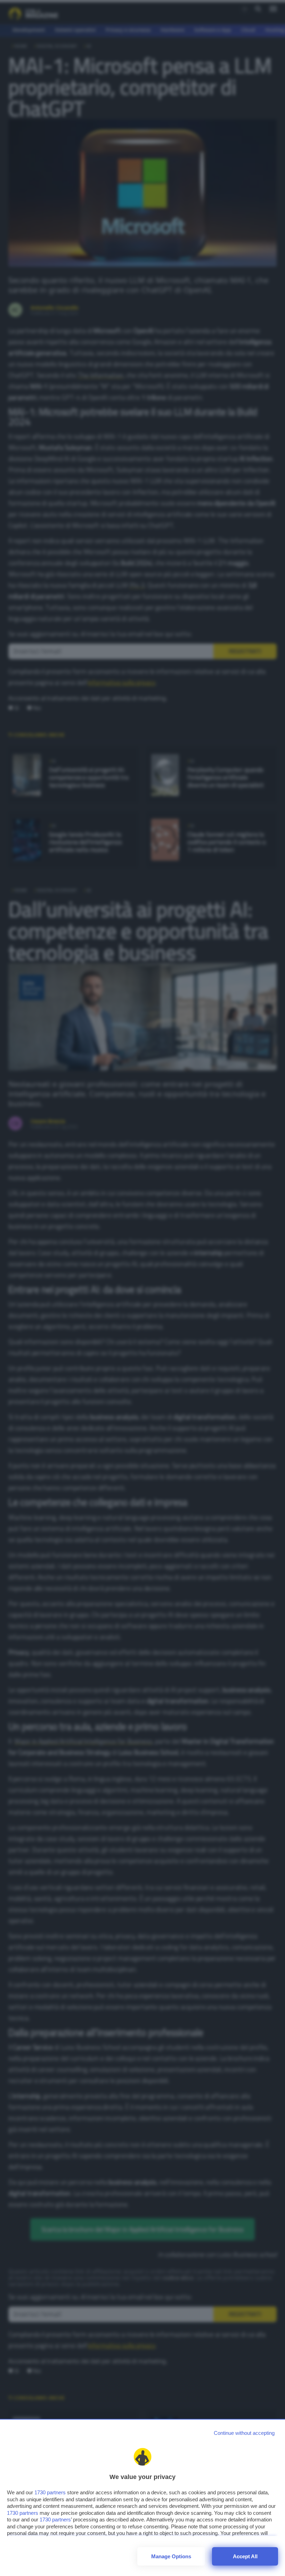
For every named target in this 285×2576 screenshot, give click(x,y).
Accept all (245, 2556)
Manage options (171, 2556)
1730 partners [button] (50, 2492)
